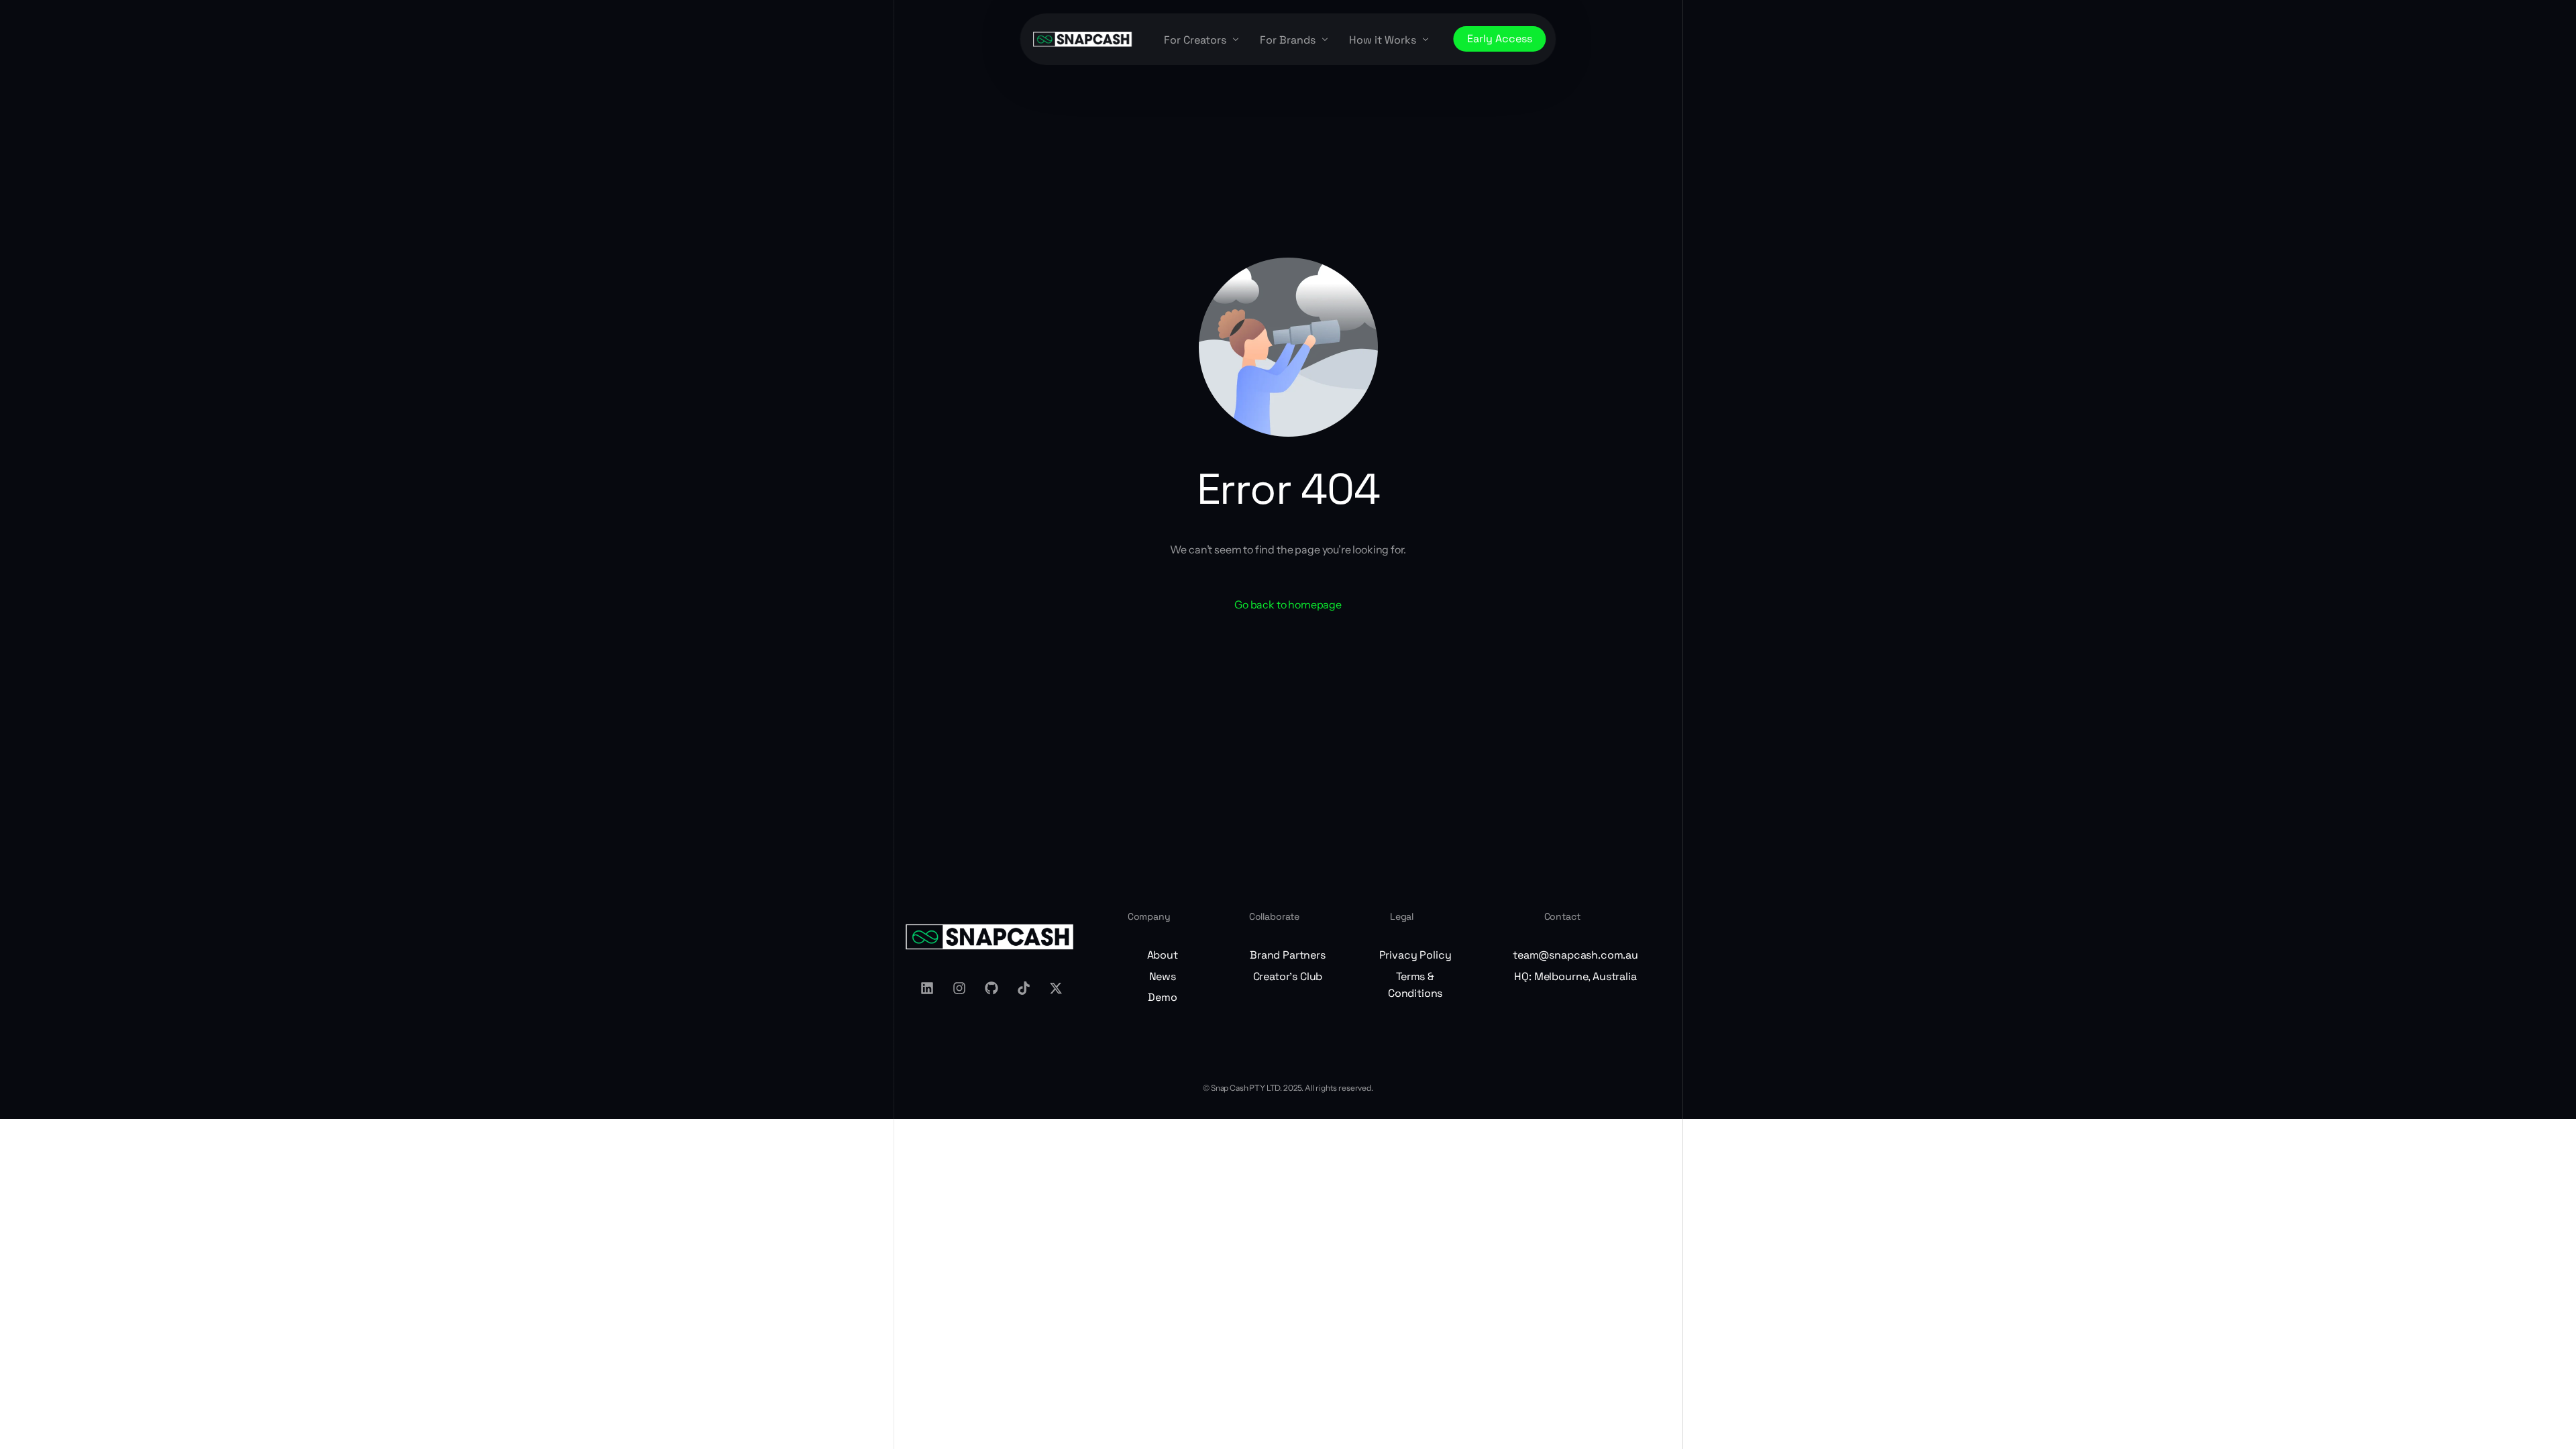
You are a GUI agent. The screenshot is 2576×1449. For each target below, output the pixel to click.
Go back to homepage (1288, 604)
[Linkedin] (927, 988)
